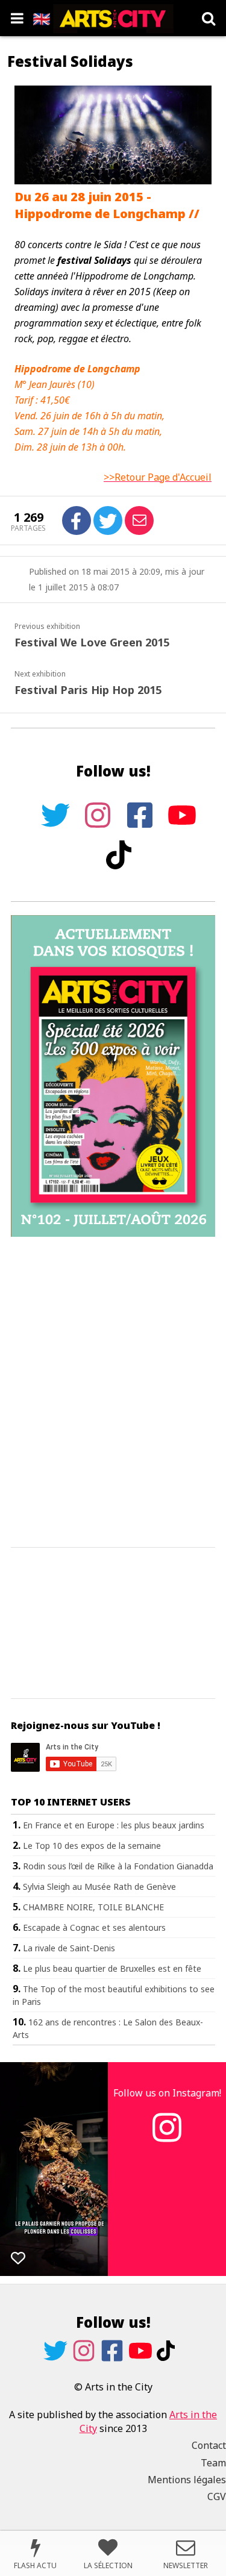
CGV (217, 2496)
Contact (209, 2445)
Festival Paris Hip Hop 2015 (88, 690)
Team (213, 2463)
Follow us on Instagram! (167, 2093)
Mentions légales (187, 2480)
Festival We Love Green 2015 (92, 642)
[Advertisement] (113, 1393)
